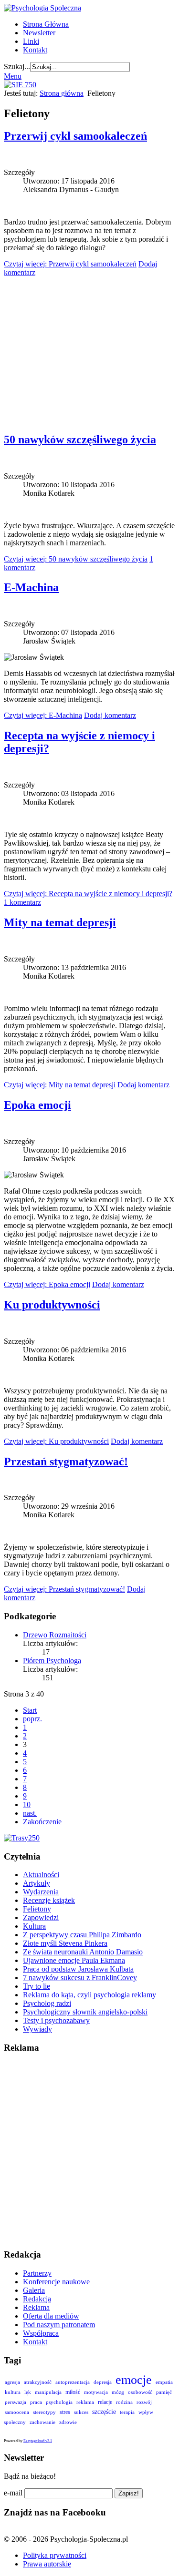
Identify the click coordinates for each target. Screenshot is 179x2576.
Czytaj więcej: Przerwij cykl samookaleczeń (70, 264)
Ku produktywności (52, 1305)
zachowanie (42, 2422)
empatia (164, 2382)
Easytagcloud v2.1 (38, 2441)
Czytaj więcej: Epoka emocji (47, 1284)
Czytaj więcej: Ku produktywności (56, 1441)
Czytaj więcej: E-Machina (43, 715)
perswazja (16, 2402)
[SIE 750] (20, 85)
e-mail (13, 2493)
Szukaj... (17, 66)
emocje (134, 2380)
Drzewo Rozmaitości (55, 1635)
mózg (118, 2392)
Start (30, 1710)
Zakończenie (42, 1822)
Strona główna (62, 93)
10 (27, 1804)
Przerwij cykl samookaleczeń (75, 136)
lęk (28, 2392)
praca (36, 2402)
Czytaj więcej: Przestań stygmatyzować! (64, 1589)
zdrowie (68, 2422)
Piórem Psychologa (52, 1661)
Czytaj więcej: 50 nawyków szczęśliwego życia (76, 559)
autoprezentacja (73, 2382)
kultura (13, 2392)
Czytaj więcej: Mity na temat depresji (60, 1085)
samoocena (17, 2412)
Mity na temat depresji (60, 922)
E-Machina (31, 587)
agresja (12, 2382)
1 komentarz (22, 902)
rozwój (144, 2402)
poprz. (32, 1719)
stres (65, 2412)
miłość (73, 2392)
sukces (81, 2412)
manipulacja (48, 2392)
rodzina (124, 2402)
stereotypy (44, 2412)
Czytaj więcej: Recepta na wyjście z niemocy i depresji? (88, 894)
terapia (127, 2412)
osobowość (140, 2392)
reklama (85, 2402)
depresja (103, 2382)
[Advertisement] (89, 350)
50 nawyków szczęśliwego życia (80, 440)
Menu (13, 76)
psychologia (59, 2402)
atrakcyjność (38, 2382)
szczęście (104, 2412)
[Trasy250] (22, 1838)
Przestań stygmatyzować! (66, 1462)
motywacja (96, 2392)
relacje (105, 2402)
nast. (30, 1813)
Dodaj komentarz (110, 715)
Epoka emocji (37, 1105)
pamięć (164, 2392)
